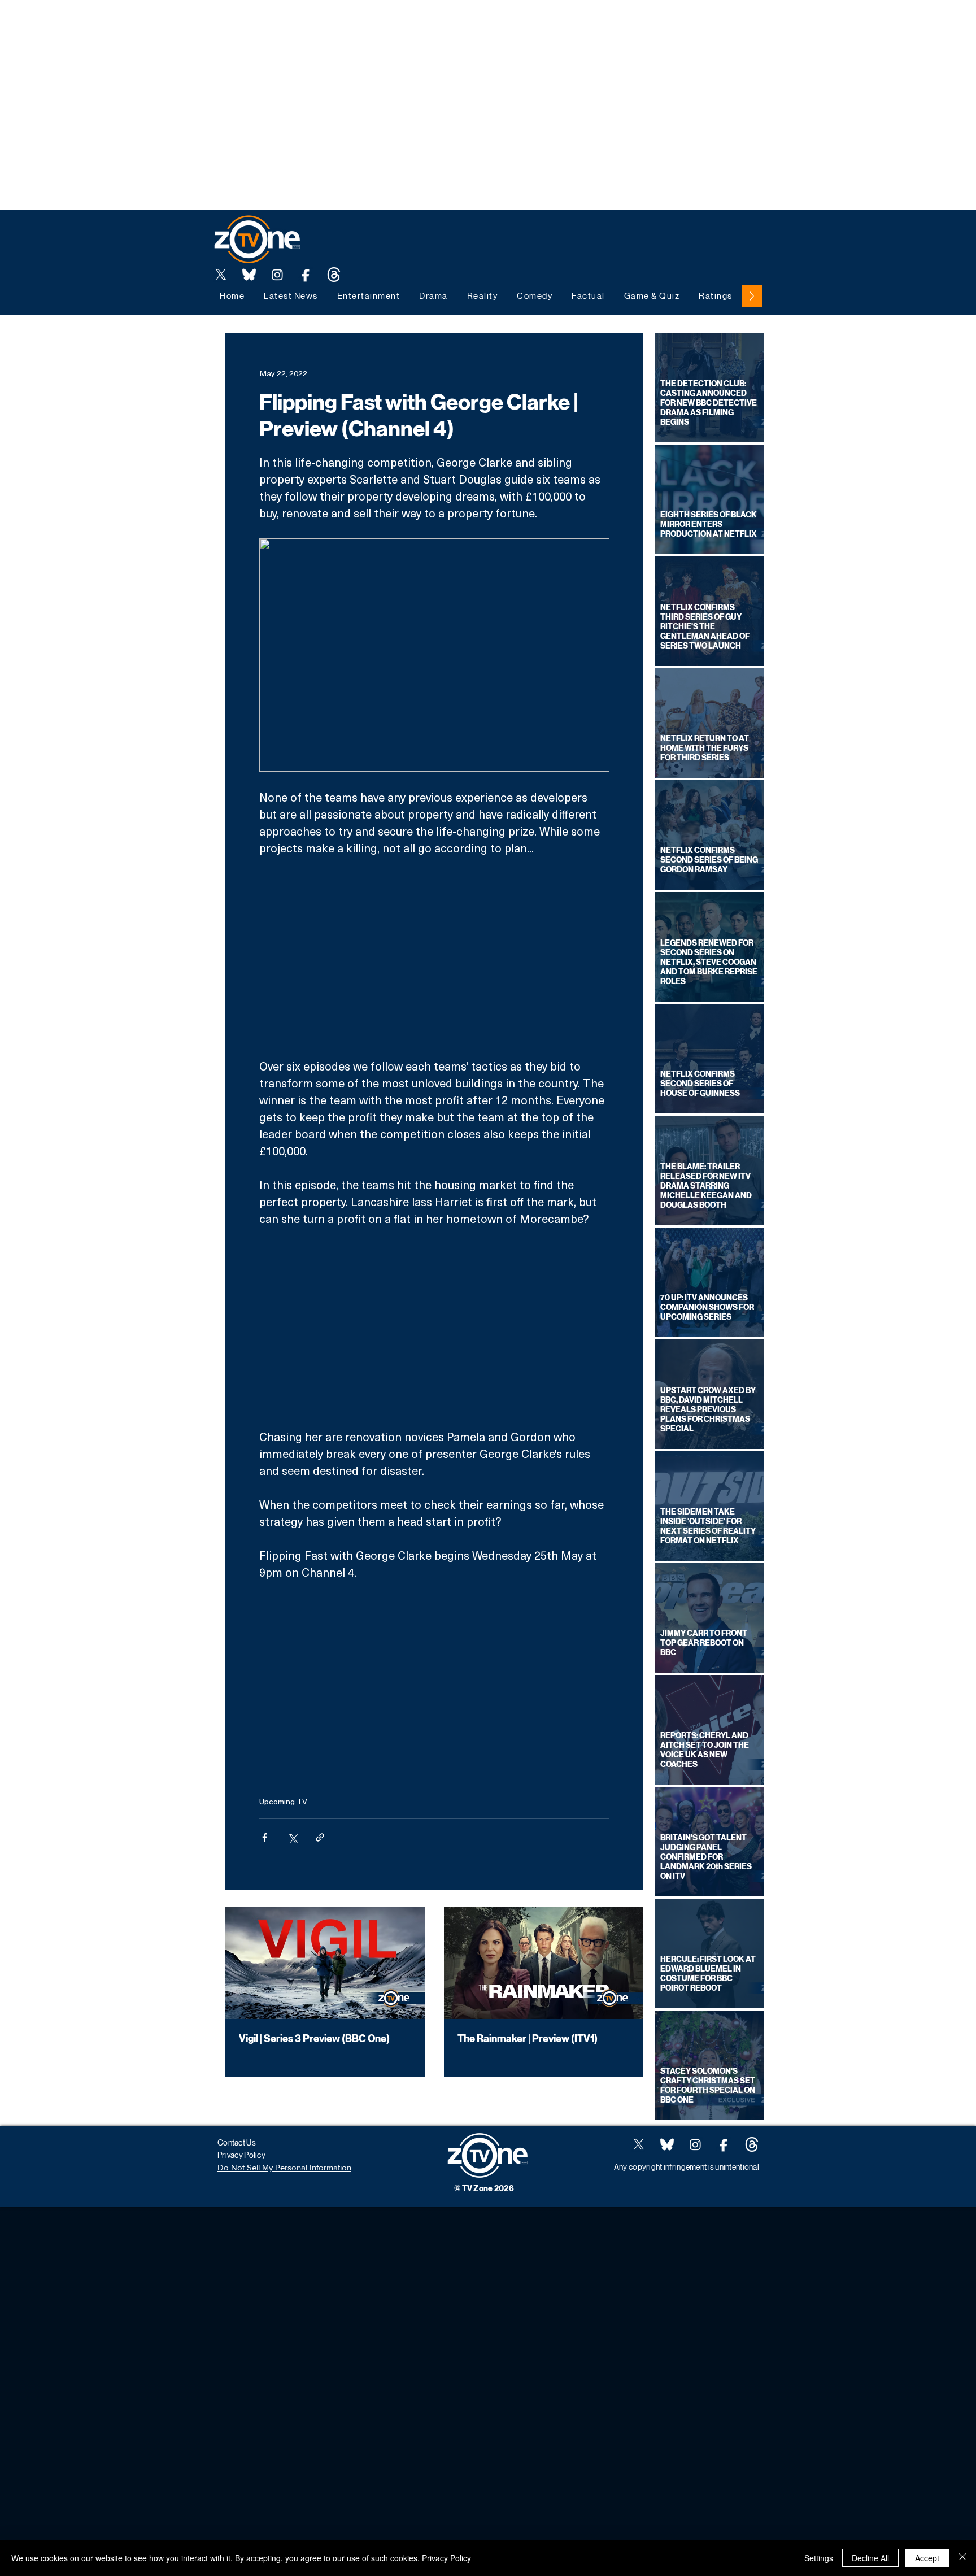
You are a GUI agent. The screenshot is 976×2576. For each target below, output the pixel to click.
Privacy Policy (446, 2558)
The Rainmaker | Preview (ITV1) (528, 2039)
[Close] (962, 2558)
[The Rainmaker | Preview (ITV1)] (544, 1963)
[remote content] (434, 957)
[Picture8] (249, 275)
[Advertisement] (206, 25)
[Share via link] (320, 1837)
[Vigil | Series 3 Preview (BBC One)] (325, 1963)
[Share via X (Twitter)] (292, 1837)
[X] (221, 275)
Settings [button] (819, 2558)
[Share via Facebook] (265, 1837)
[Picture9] (334, 275)
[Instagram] (277, 275)
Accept (927, 2558)
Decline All (870, 2558)
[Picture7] (306, 275)
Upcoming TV (283, 1801)
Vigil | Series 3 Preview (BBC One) (314, 2039)
